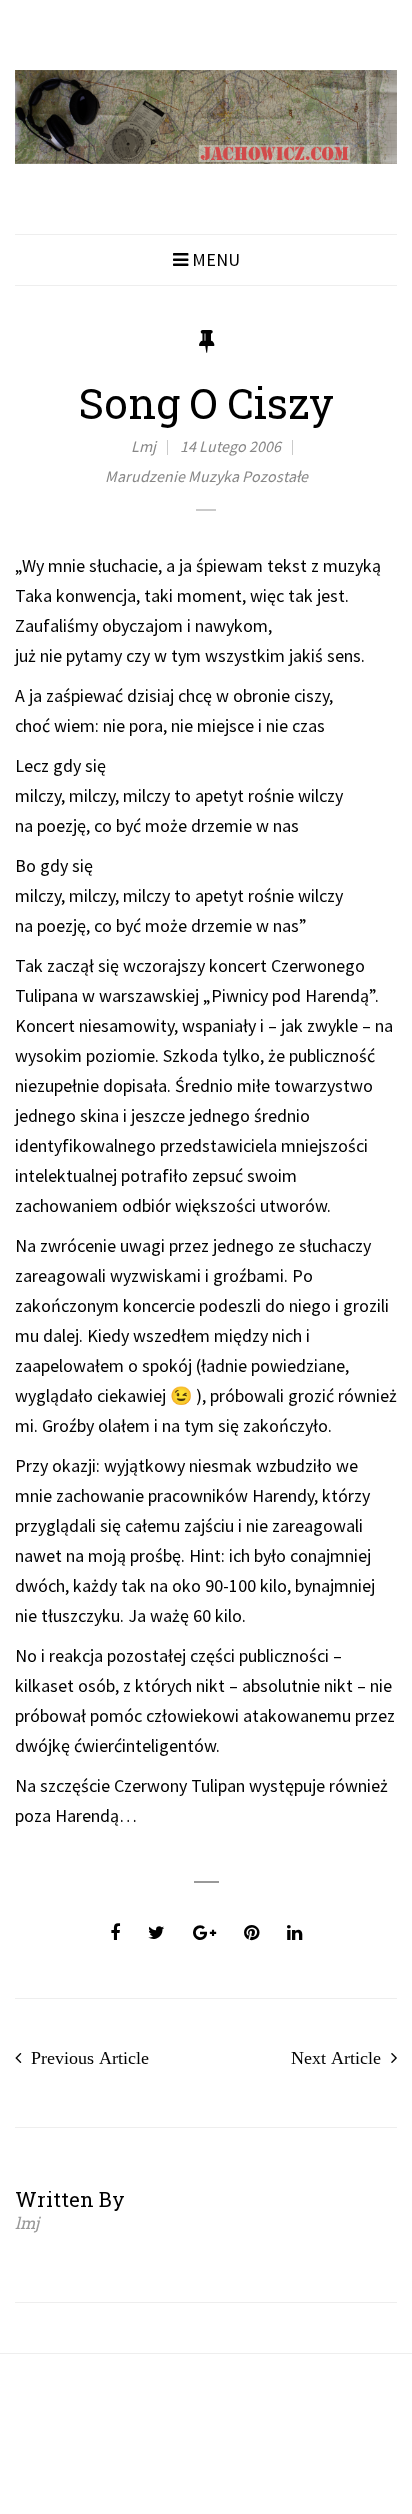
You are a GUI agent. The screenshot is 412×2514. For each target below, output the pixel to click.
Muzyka (213, 476)
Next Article (336, 2058)
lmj (143, 446)
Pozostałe (275, 476)
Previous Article (90, 2058)
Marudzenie (145, 476)
